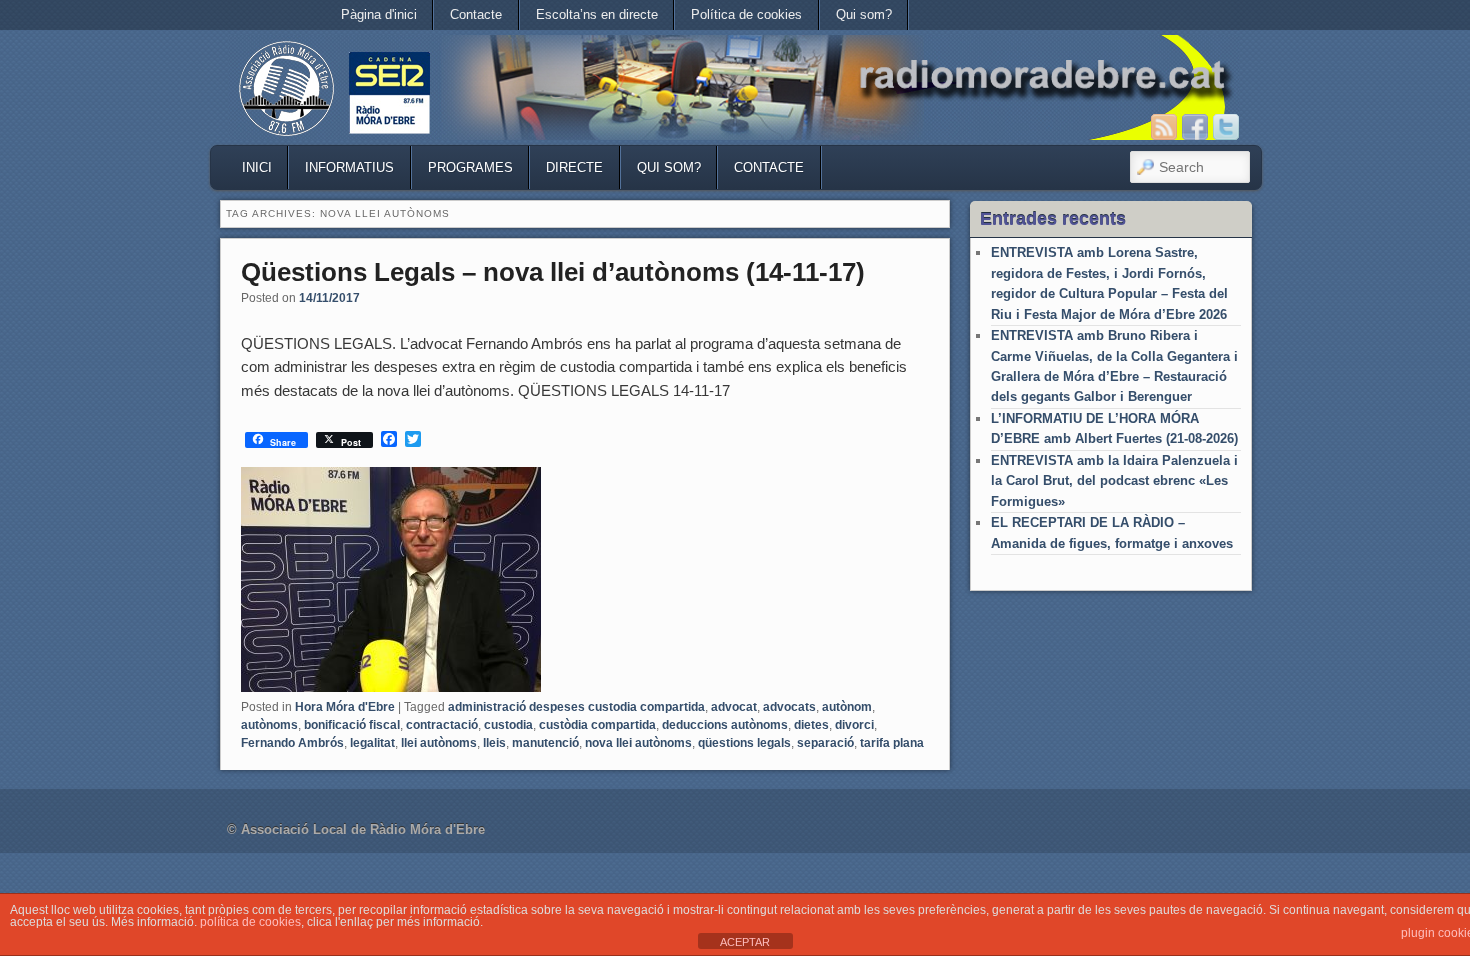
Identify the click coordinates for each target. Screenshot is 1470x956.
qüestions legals (744, 743)
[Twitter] (1226, 127)
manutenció (545, 743)
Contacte (476, 14)
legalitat (372, 743)
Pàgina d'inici (379, 14)
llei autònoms (439, 743)
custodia (508, 725)
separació (825, 743)
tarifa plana (892, 743)
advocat (734, 707)
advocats (789, 707)
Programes (470, 167)
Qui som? (864, 14)
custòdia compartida (597, 725)
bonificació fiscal (352, 725)
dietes (811, 725)
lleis (494, 743)
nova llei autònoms (638, 743)
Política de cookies (746, 14)
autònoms (269, 725)
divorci (854, 725)
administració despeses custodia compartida (576, 707)
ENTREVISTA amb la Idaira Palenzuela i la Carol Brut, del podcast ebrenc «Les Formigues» (1114, 481)
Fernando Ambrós (292, 743)
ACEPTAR (745, 942)
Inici (257, 167)
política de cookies (250, 922)
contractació (442, 725)
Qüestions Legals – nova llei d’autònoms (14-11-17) (553, 272)
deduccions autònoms (725, 725)
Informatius (349, 167)
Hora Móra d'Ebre (345, 707)
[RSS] (1164, 127)
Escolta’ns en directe (597, 14)
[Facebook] (1195, 127)
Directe (574, 167)
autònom (847, 707)
